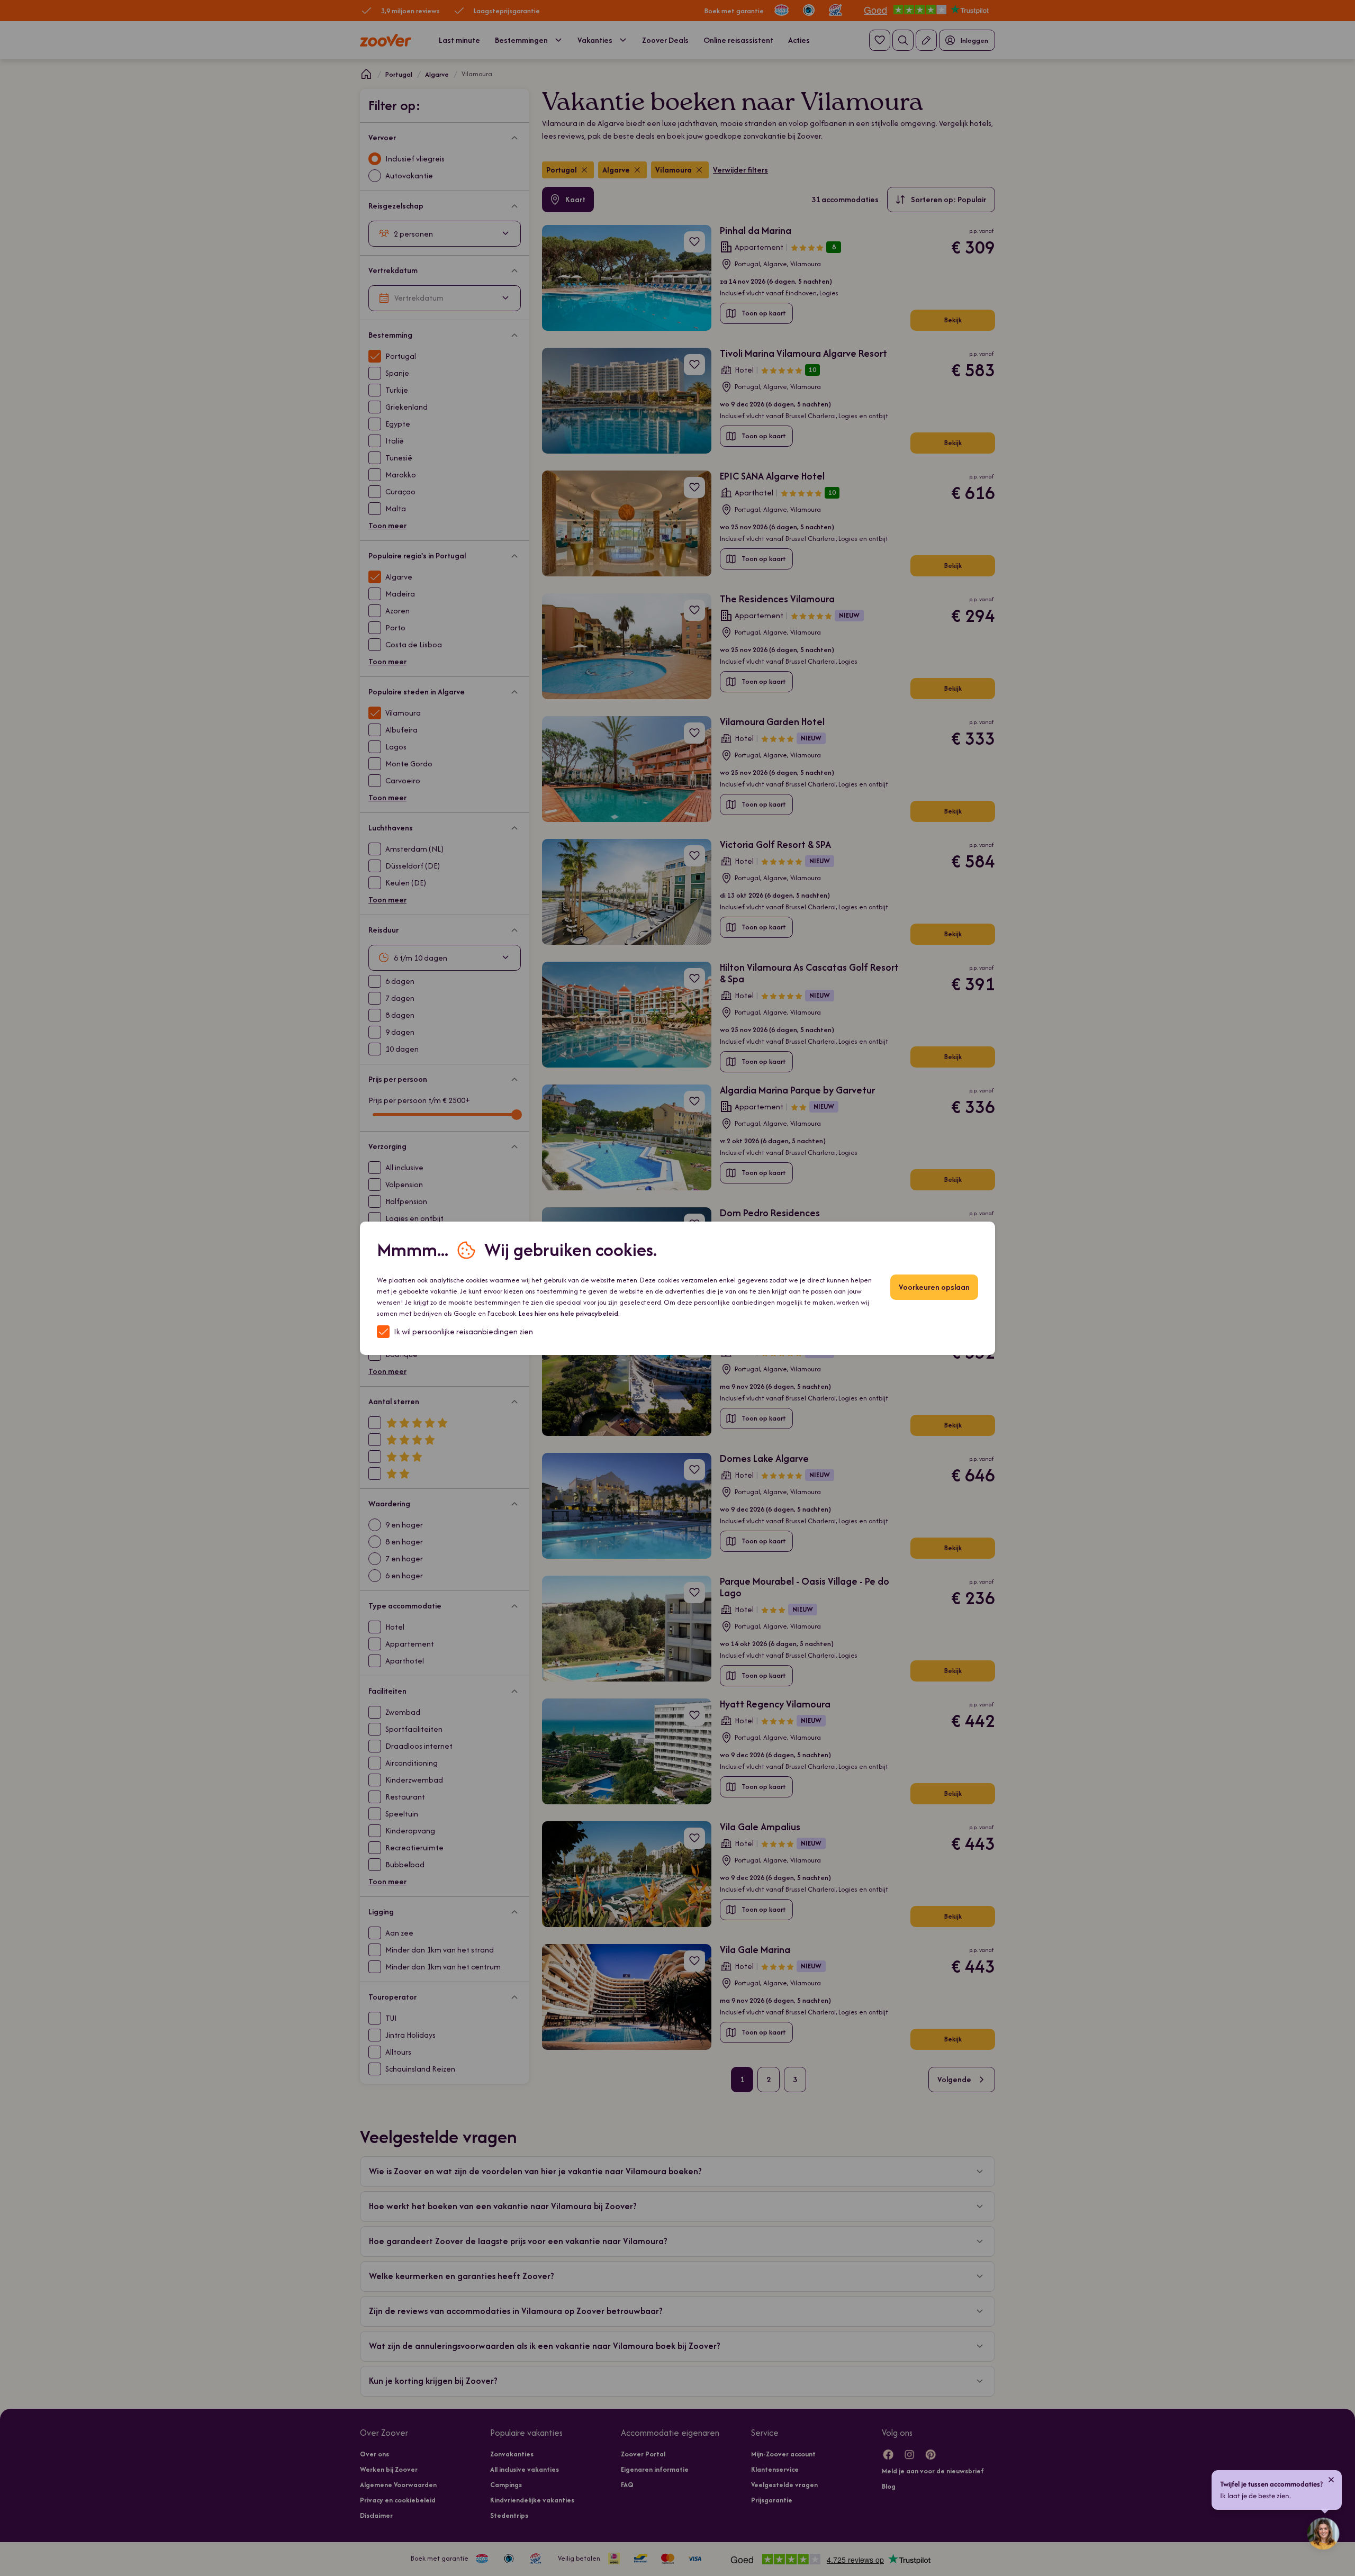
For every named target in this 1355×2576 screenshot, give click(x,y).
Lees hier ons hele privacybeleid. (569, 1313)
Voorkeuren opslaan (934, 1287)
